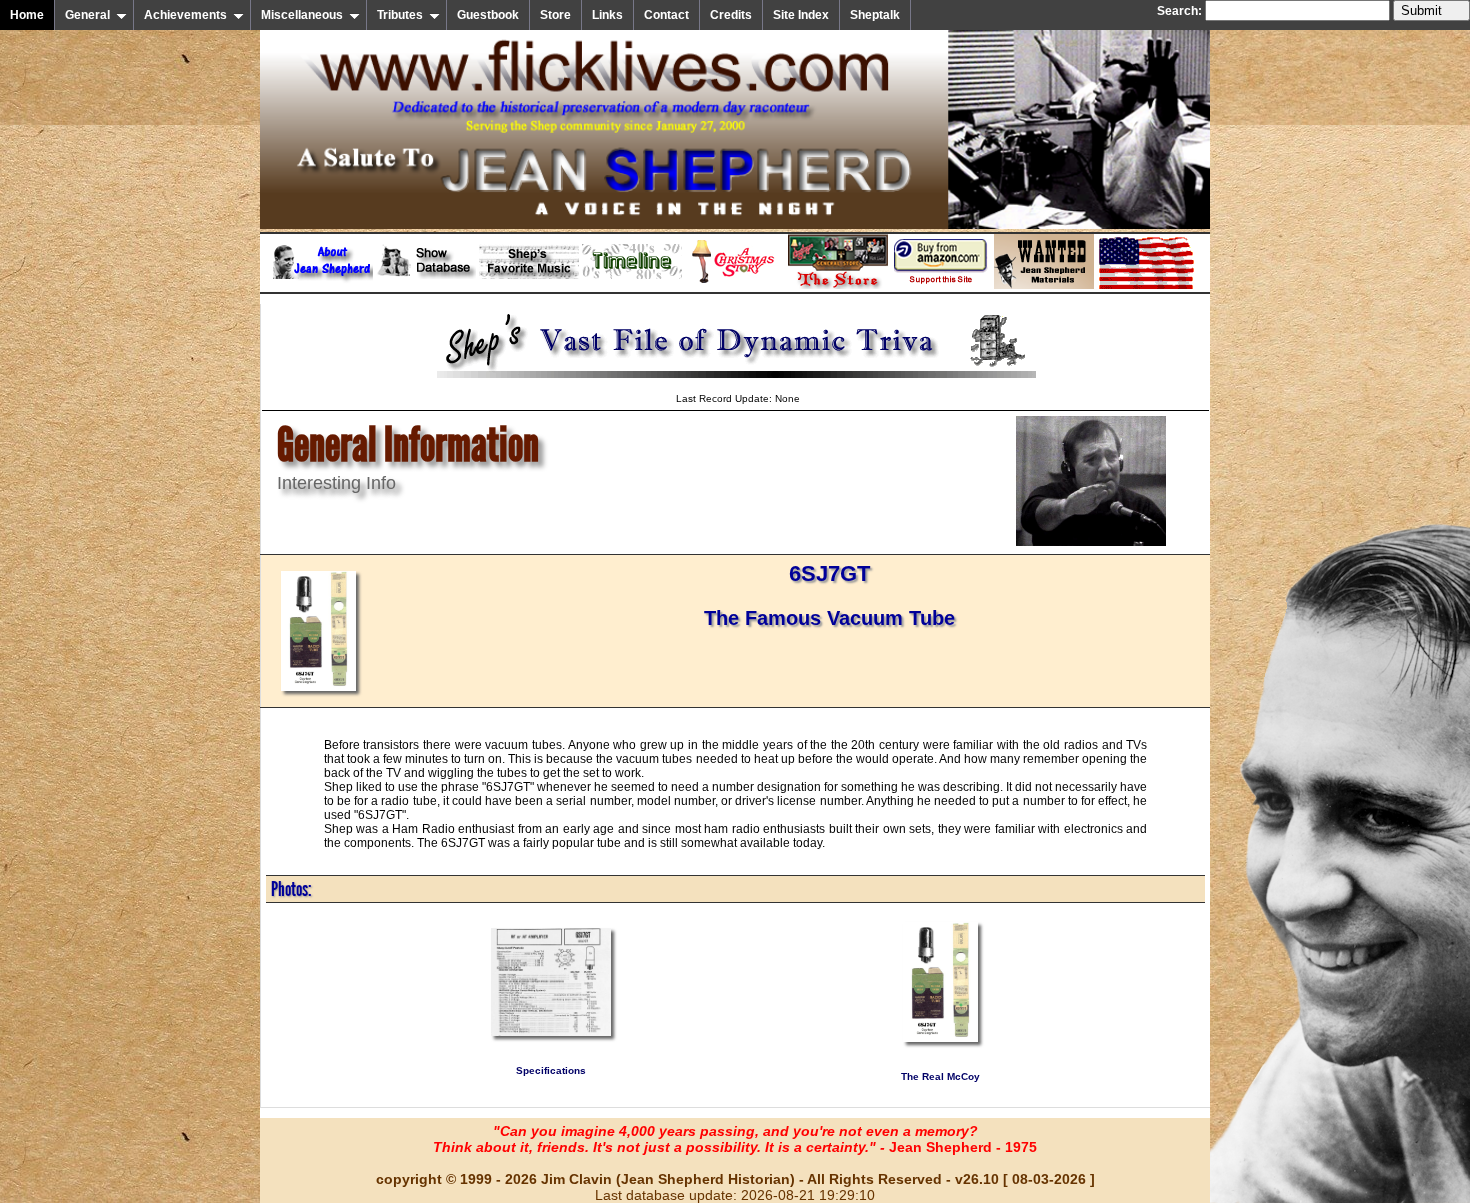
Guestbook (488, 15)
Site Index (801, 15)
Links (607, 15)
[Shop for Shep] (838, 285)
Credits (731, 15)
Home (27, 15)
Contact (666, 15)
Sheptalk (875, 15)
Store (555, 15)
